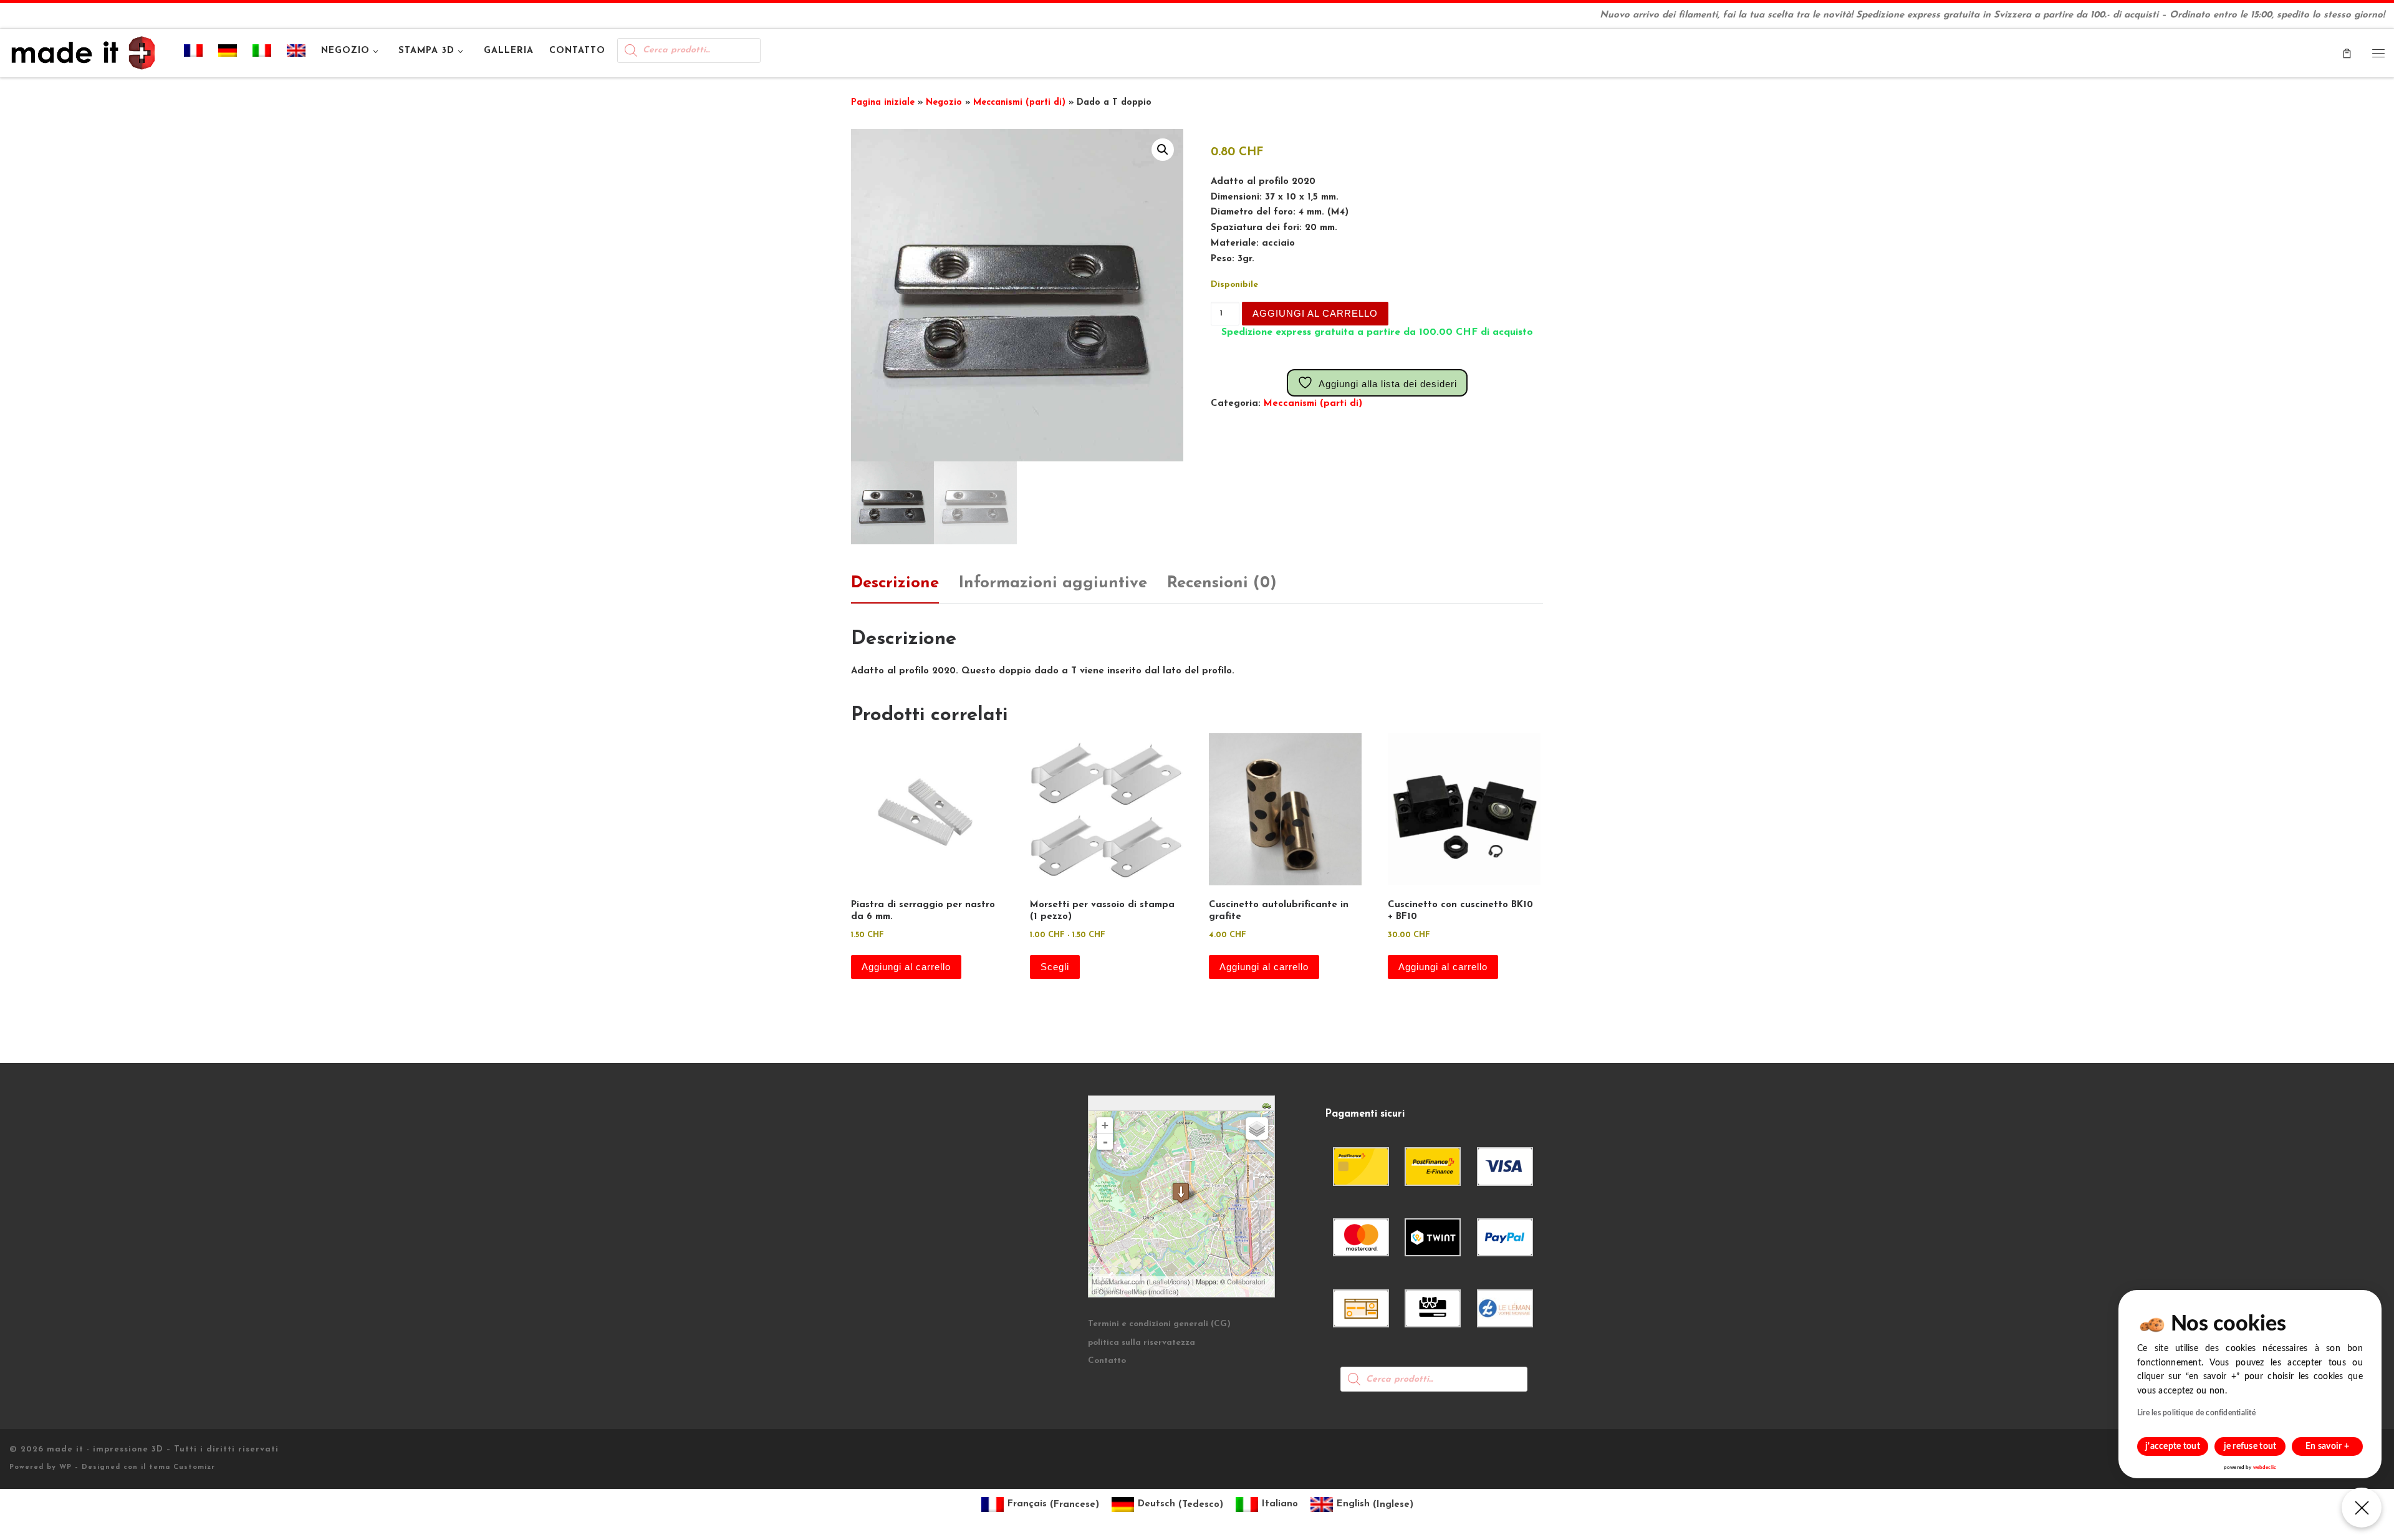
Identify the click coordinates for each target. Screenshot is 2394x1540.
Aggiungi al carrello (1315, 313)
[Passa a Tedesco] (228, 53)
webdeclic (2265, 1468)
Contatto (1107, 1361)
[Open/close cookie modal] (2362, 1508)
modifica (1164, 1291)
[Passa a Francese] (194, 53)
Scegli (1055, 967)
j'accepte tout (2173, 1446)
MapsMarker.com (1118, 1281)
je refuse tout (2250, 1446)
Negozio (944, 103)
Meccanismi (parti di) (1019, 103)
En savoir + (2327, 1446)
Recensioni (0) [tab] (1222, 583)
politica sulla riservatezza (1142, 1343)
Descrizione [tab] (895, 583)
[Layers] (1257, 1129)
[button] (1163, 150)
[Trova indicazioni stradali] (1268, 1105)
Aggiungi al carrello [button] (906, 967)
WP (65, 1467)
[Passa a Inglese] (296, 53)
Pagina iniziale (883, 103)
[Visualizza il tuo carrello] (2347, 53)
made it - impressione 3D (105, 1449)
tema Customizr (182, 1467)
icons (1180, 1281)
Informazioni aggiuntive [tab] (1053, 583)
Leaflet (1159, 1281)
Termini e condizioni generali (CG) (1159, 1324)
